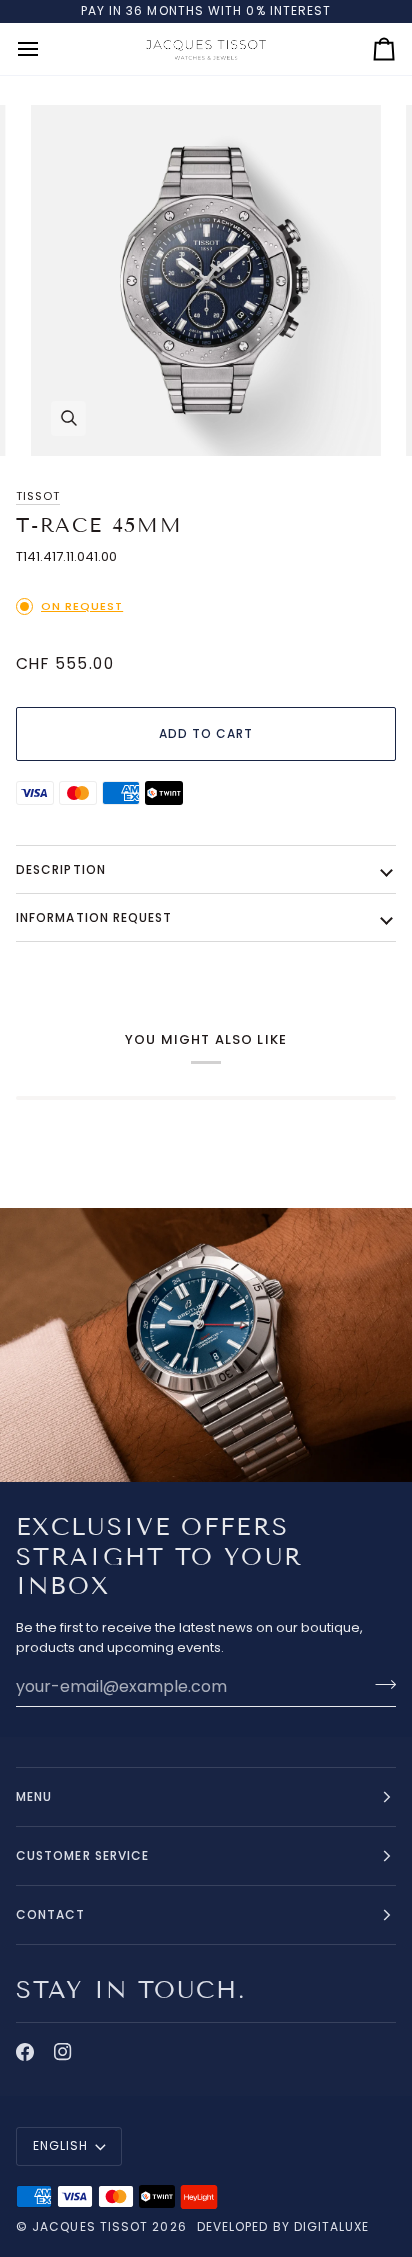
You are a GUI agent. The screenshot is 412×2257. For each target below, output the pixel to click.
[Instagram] (63, 2052)
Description (61, 869)
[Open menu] (46, 49)
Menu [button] (34, 1796)
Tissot (38, 496)
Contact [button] (51, 1914)
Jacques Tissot (90, 2226)
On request (82, 606)
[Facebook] (25, 2052)
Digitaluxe (332, 2226)
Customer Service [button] (82, 1855)
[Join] (379, 1684)
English (61, 2145)
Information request (94, 917)
